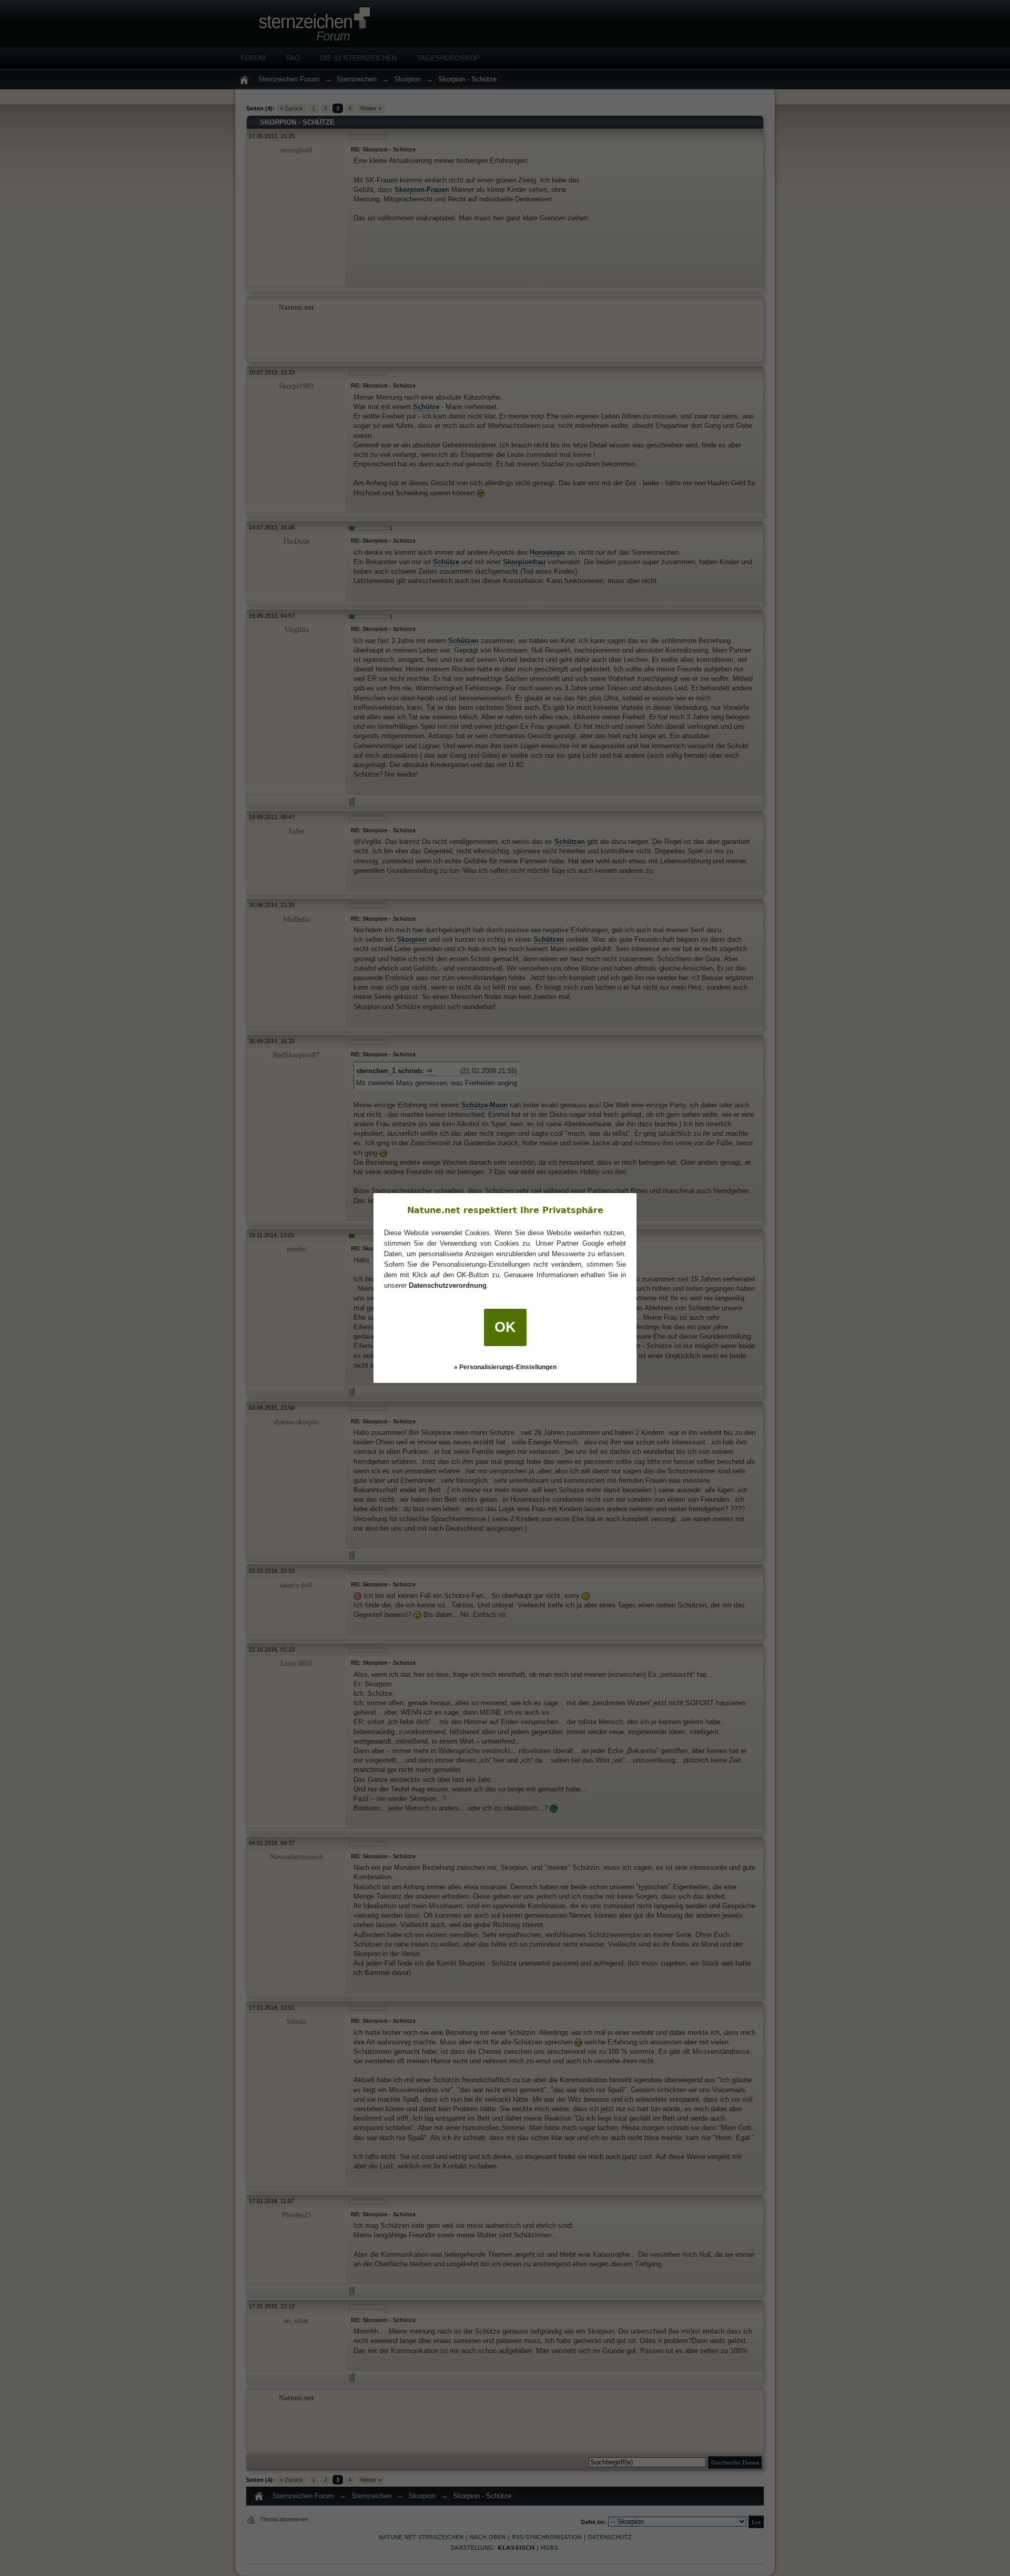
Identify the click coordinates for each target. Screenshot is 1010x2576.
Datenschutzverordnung (448, 1285)
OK (505, 1327)
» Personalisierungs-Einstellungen (505, 1367)
